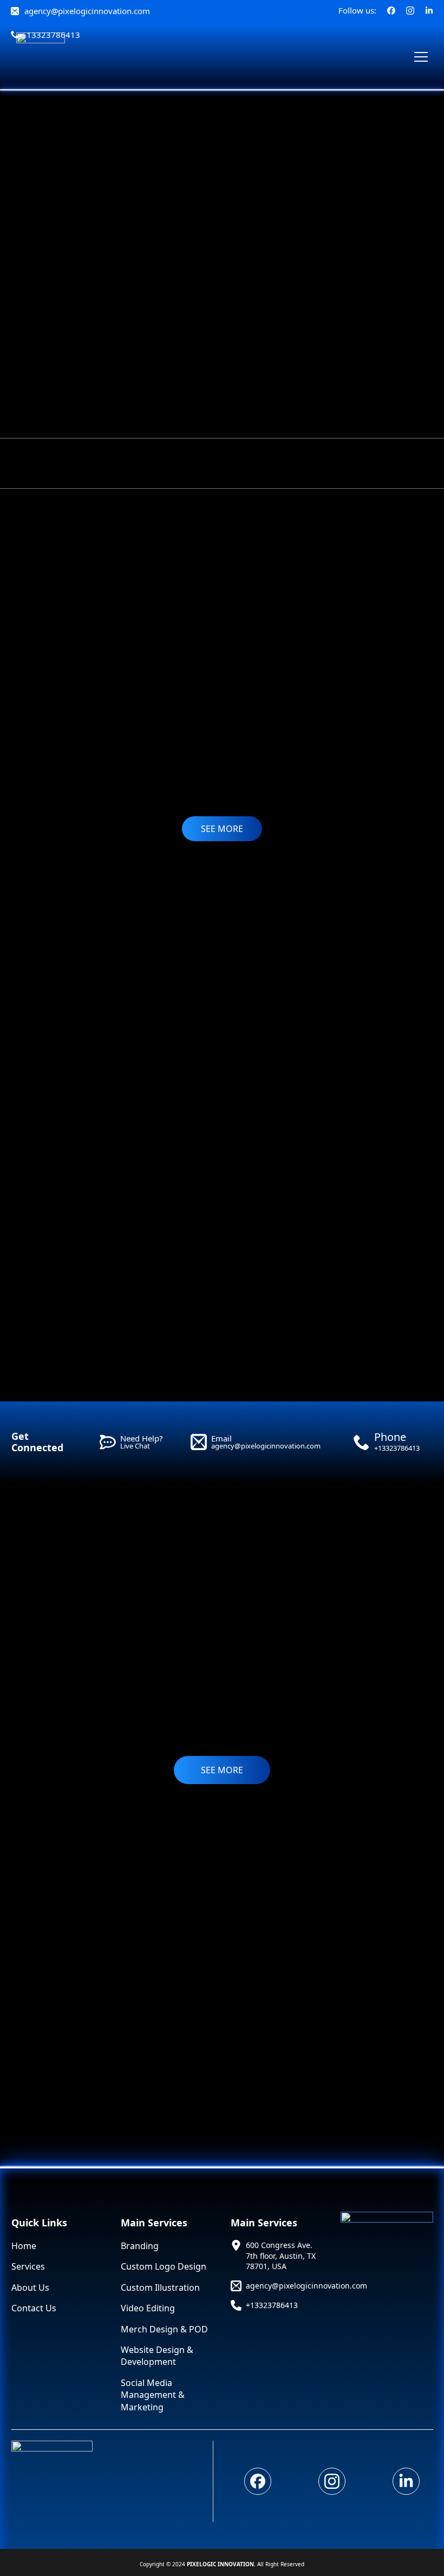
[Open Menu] (421, 57)
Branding (140, 2246)
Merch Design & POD (164, 2329)
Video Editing (148, 2308)
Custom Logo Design (164, 2266)
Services (28, 2266)
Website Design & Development (157, 2356)
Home (24, 2246)
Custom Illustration (160, 2287)
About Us (30, 2287)
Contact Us (34, 2308)
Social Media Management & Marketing (153, 2395)
